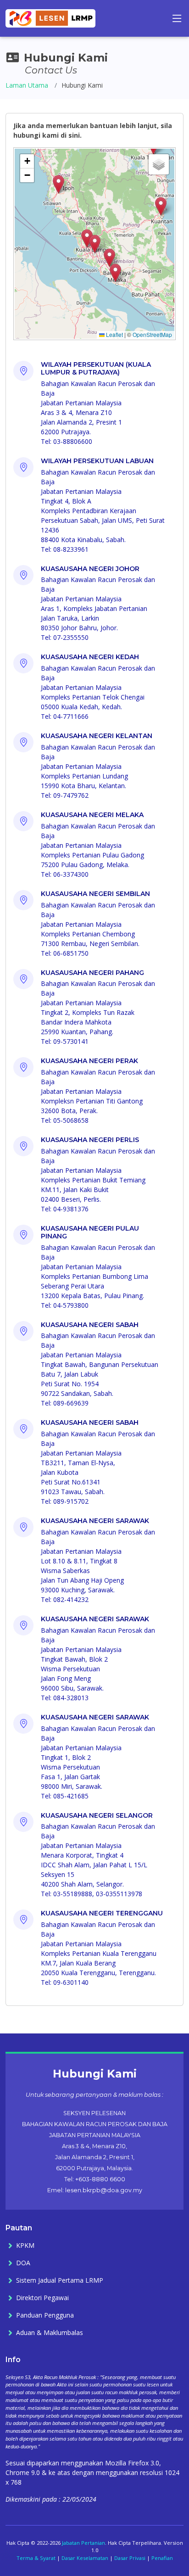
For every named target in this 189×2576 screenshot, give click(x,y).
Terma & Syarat (36, 2558)
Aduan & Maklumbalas (50, 2333)
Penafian (162, 2558)
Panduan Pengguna (45, 2315)
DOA (23, 2263)
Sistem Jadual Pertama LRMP (60, 2280)
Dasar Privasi (130, 2558)
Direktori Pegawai (42, 2298)
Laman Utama (27, 85)
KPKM (25, 2246)
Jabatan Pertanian (83, 2543)
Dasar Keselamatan (85, 2558)
